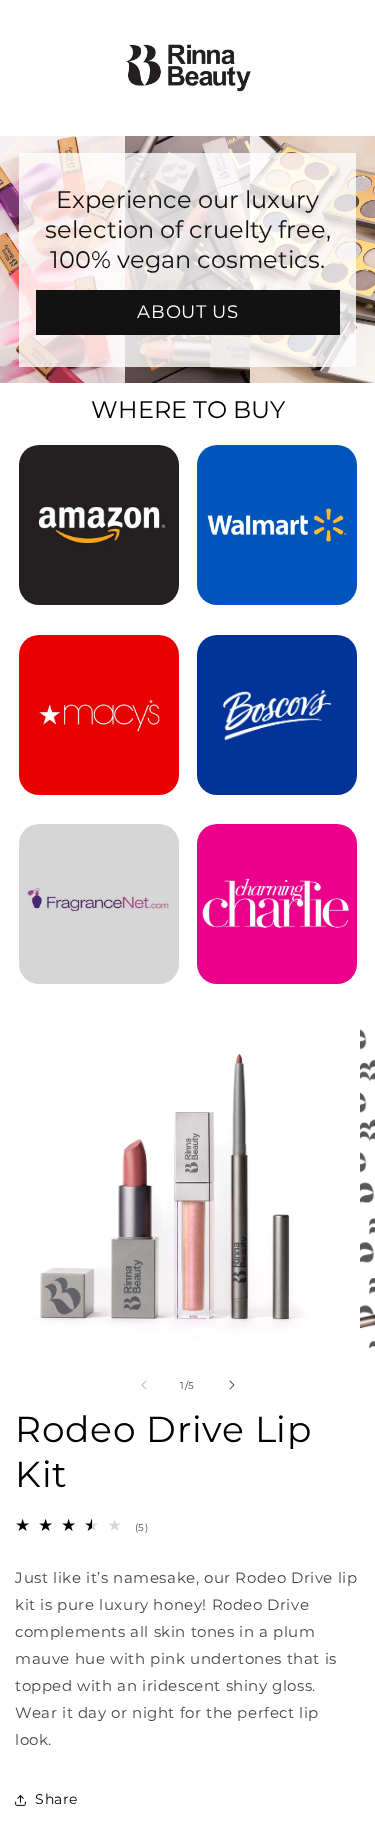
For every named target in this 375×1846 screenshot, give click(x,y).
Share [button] (56, 1799)
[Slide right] (232, 1385)
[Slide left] (144, 1385)
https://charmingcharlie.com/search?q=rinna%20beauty (277, 851)
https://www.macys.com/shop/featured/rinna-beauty (99, 662)
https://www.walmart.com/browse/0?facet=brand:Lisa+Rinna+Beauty (277, 472)
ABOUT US (187, 312)
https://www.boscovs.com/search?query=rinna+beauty (277, 662)
